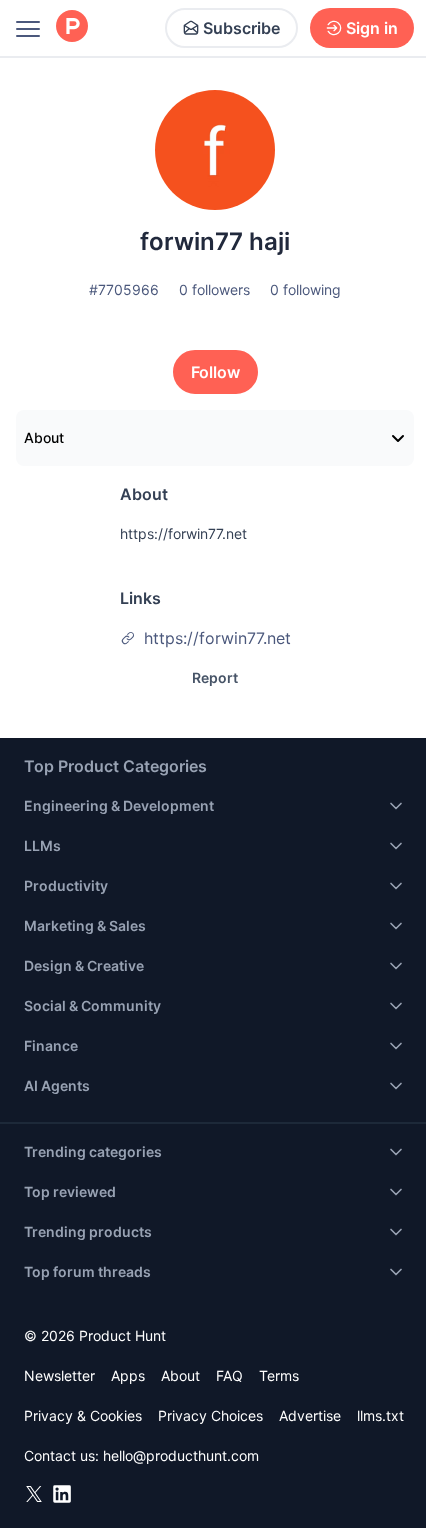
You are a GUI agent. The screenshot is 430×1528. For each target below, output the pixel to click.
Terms (279, 1375)
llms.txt (380, 1415)
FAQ (229, 1375)
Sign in (372, 28)
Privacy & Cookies (83, 1415)
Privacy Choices (210, 1415)
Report (215, 677)
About (44, 437)
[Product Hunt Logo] (72, 27)
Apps (128, 1375)
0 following (305, 289)
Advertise (310, 1415)
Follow (215, 372)
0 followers (214, 289)
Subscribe (241, 28)
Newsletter (59, 1375)
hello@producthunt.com (181, 1455)
